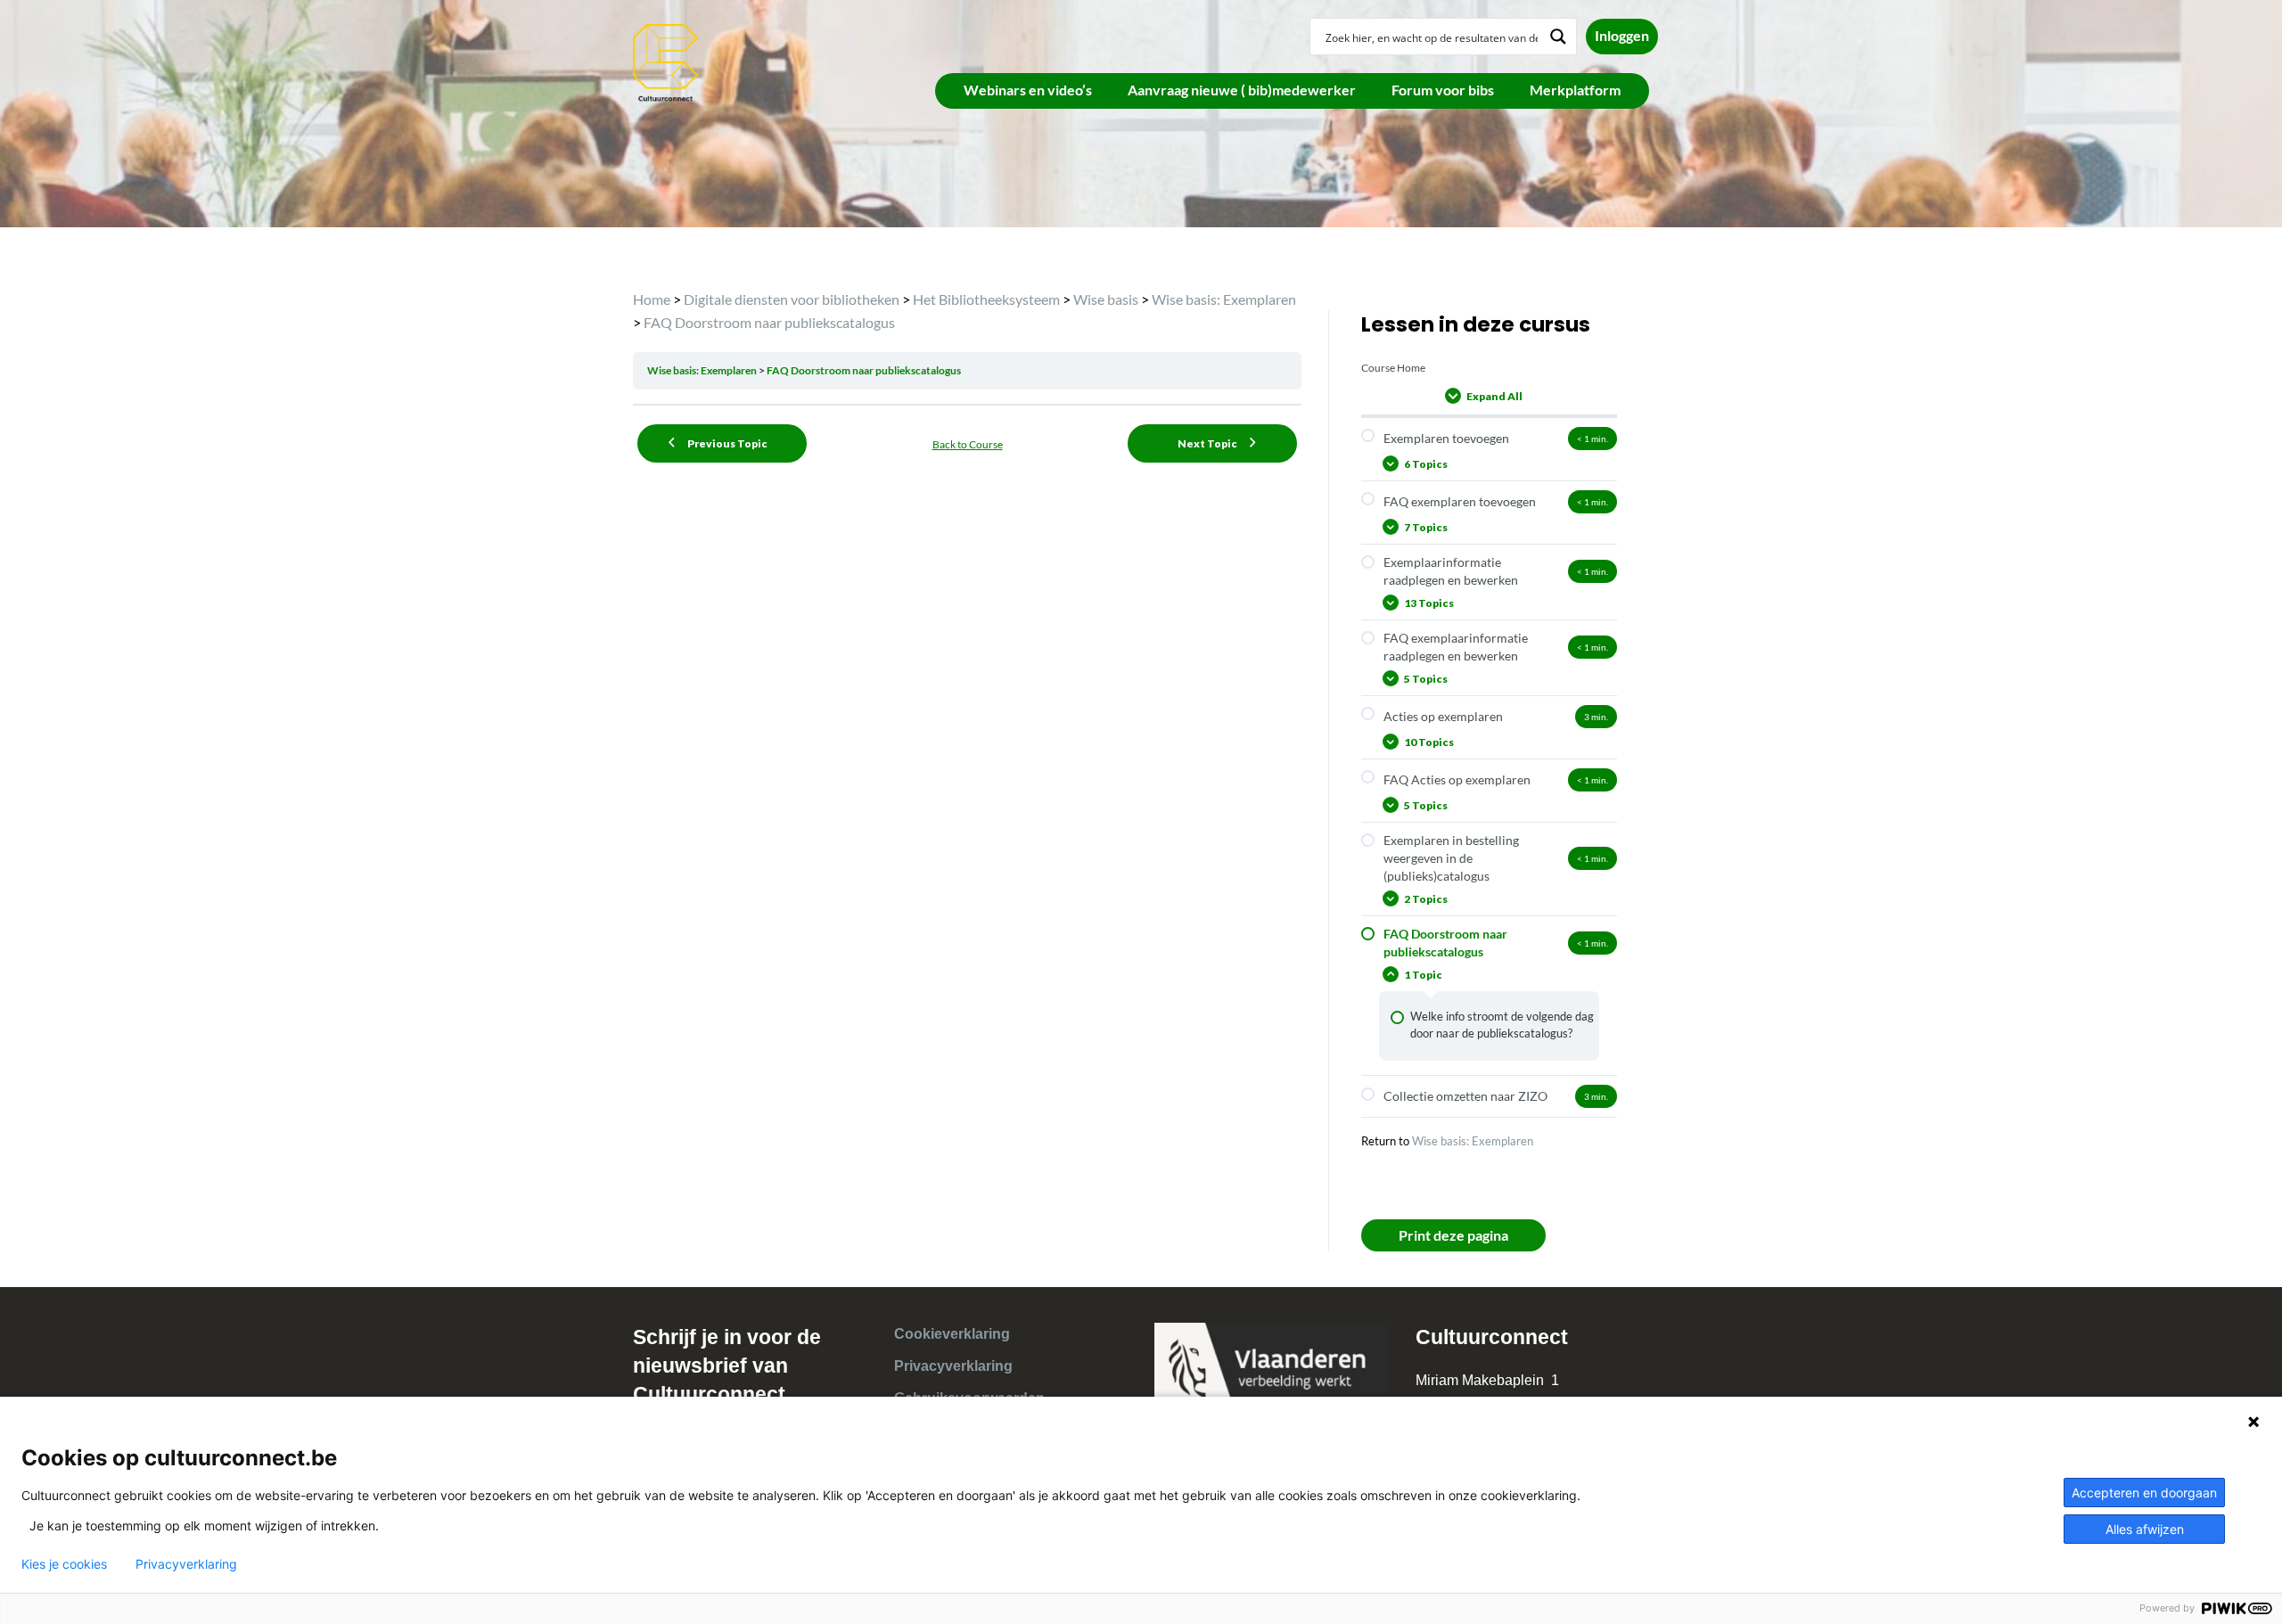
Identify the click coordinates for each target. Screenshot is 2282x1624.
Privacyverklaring (953, 1366)
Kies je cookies (64, 1564)
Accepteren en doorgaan (2144, 1493)
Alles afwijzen (2145, 1529)
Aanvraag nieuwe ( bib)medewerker (1242, 90)
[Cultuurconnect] (666, 61)
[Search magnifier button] (1558, 37)
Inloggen (1622, 35)
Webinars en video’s (1028, 90)
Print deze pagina (1453, 1235)
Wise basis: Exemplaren (703, 370)
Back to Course (968, 444)
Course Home (1393, 368)
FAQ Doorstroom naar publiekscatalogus (864, 370)
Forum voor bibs (1443, 90)
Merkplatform (1575, 90)
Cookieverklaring (952, 1334)
